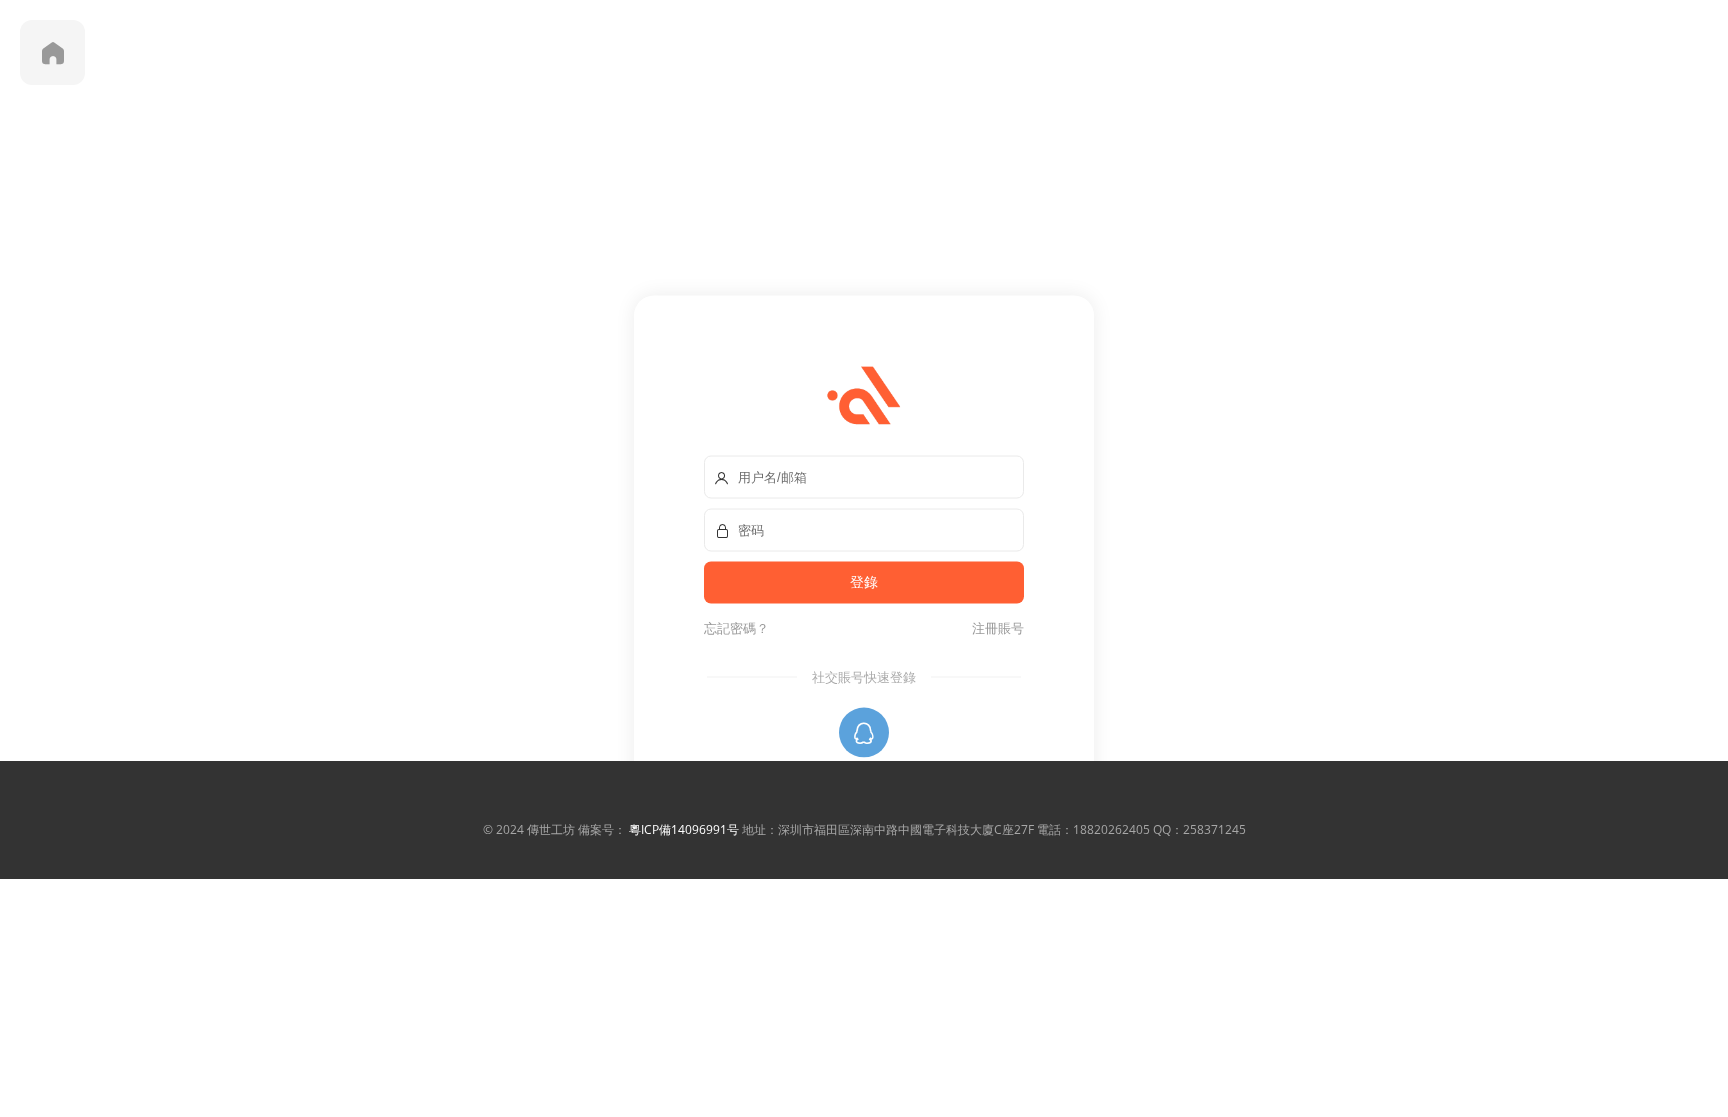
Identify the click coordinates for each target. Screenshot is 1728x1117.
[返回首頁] (52, 52)
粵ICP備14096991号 (684, 829)
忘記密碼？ (736, 627)
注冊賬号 (995, 627)
